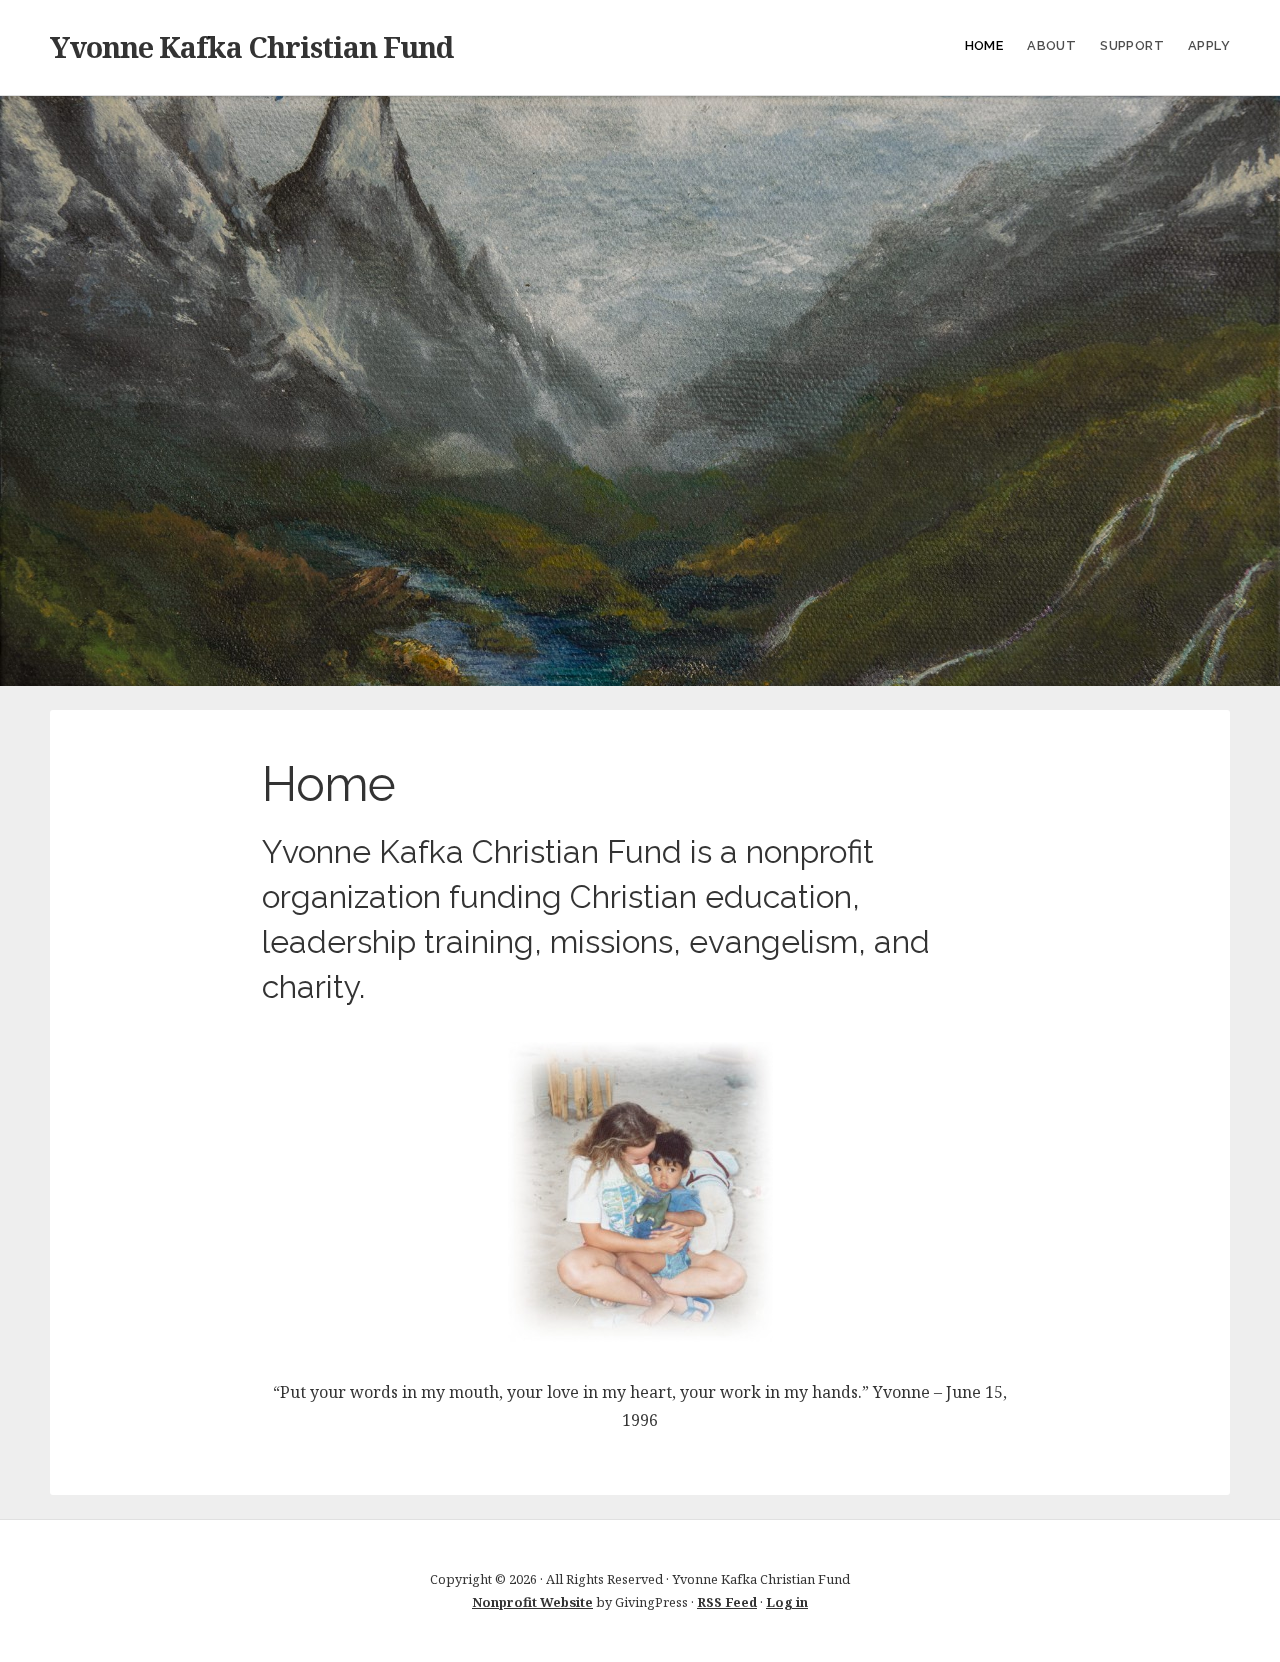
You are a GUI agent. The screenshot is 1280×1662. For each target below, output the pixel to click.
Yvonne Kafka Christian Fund (251, 46)
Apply (1209, 45)
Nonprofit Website (532, 1602)
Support (1132, 45)
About (1051, 45)
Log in (787, 1602)
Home (984, 45)
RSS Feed (727, 1602)
